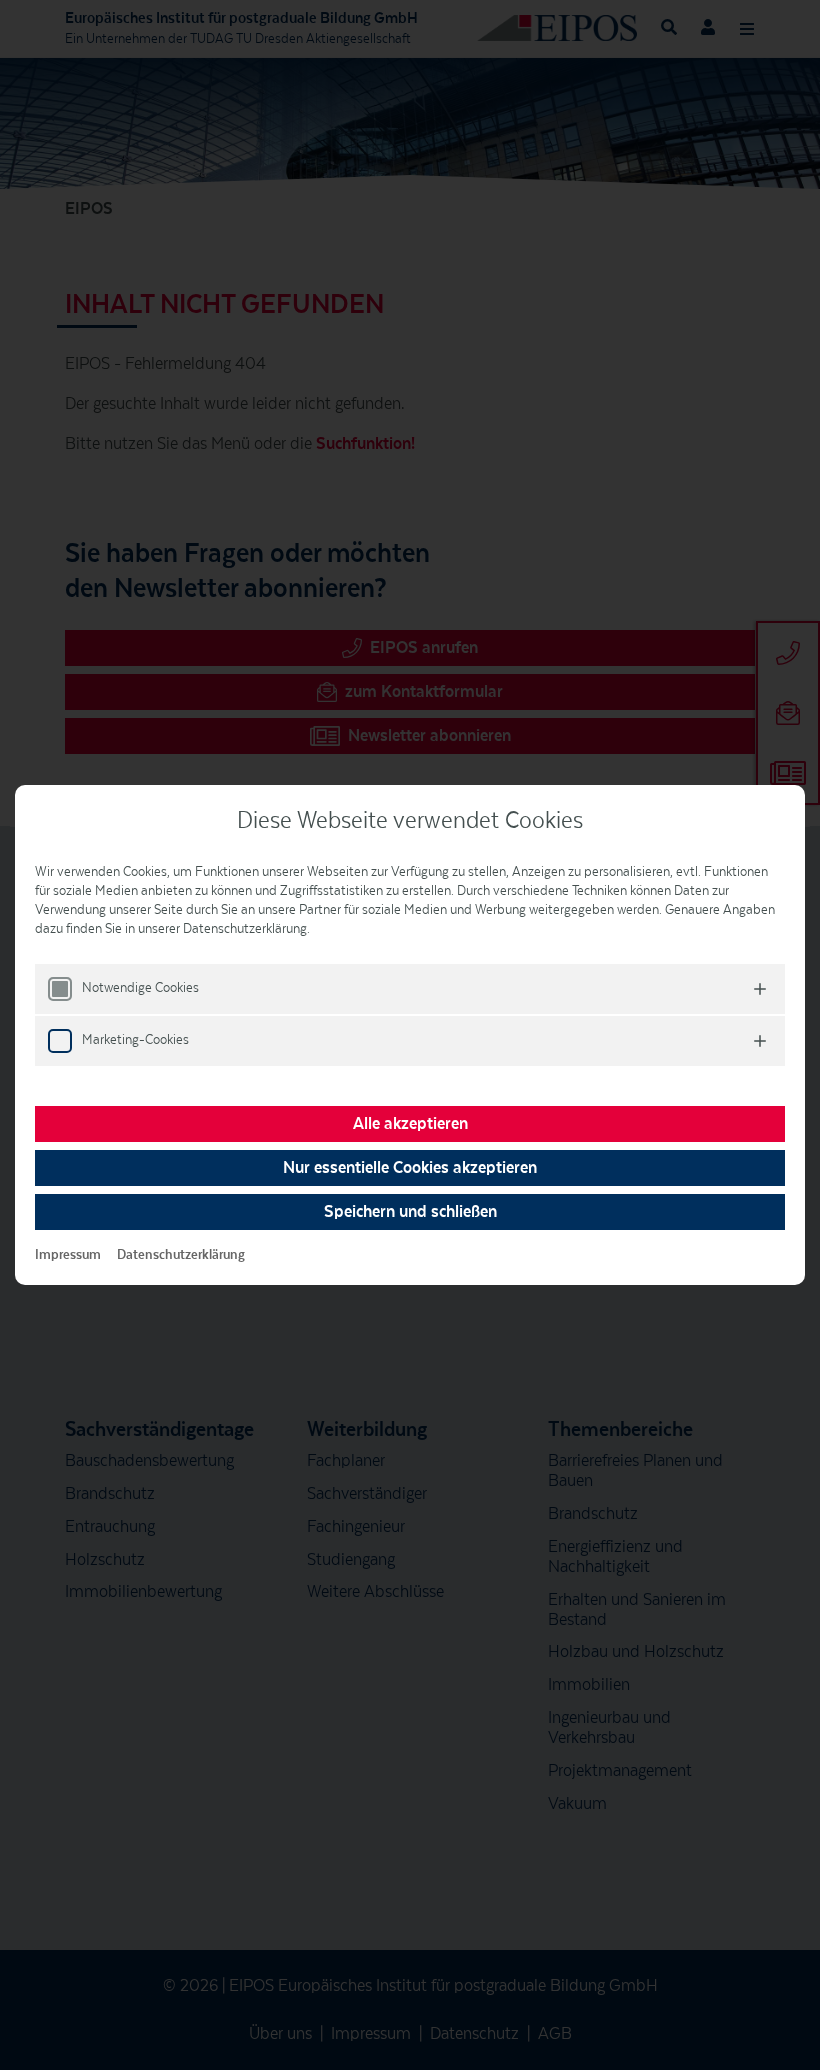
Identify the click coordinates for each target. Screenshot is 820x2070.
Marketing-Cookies (135, 1040)
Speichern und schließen (410, 1212)
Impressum (68, 1255)
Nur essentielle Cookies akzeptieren (410, 1168)
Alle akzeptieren (410, 1124)
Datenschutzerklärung (181, 1255)
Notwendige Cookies (140, 988)
